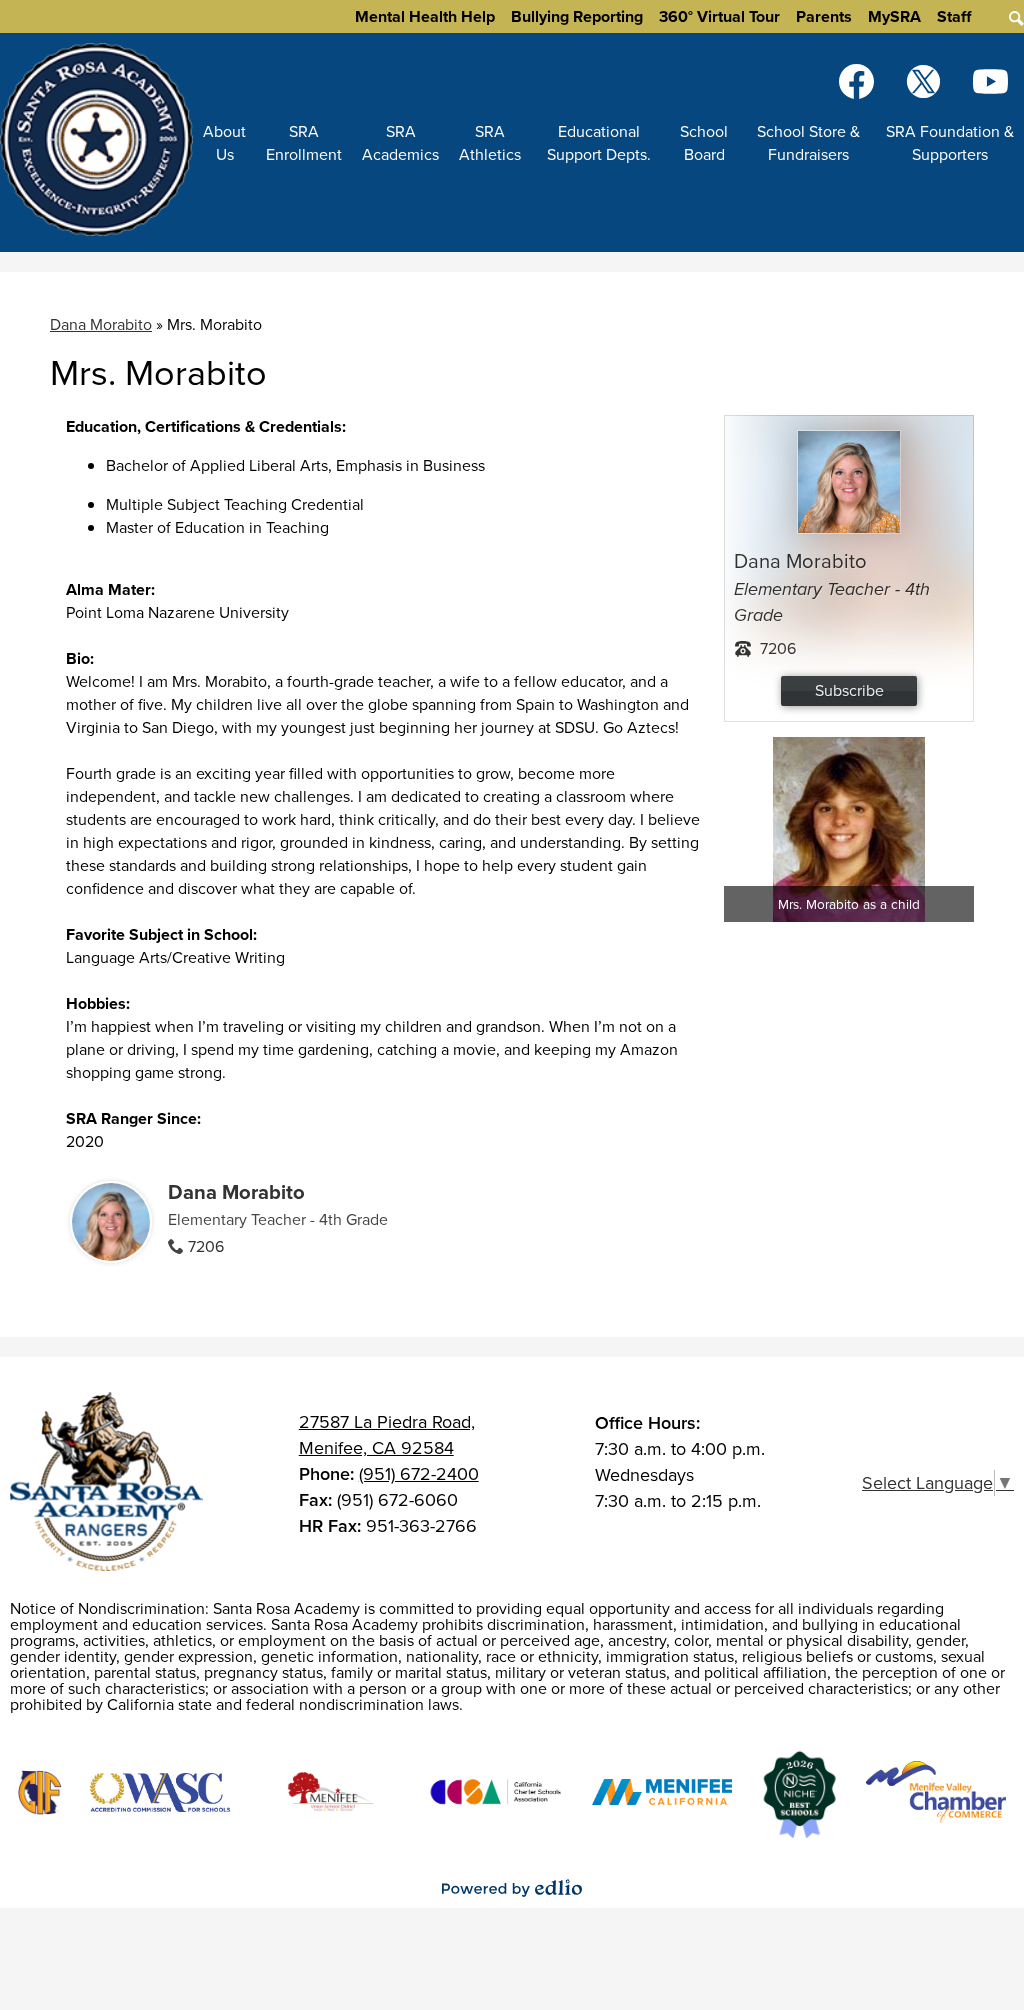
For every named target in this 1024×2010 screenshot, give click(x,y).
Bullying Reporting (577, 16)
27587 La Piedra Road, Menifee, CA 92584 (387, 1435)
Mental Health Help (425, 16)
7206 (206, 1246)
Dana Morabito (101, 324)
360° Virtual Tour (719, 16)
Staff (954, 16)
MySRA (894, 16)
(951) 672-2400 (419, 1474)
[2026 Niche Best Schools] (799, 1795)
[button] (224, 143)
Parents (824, 16)
